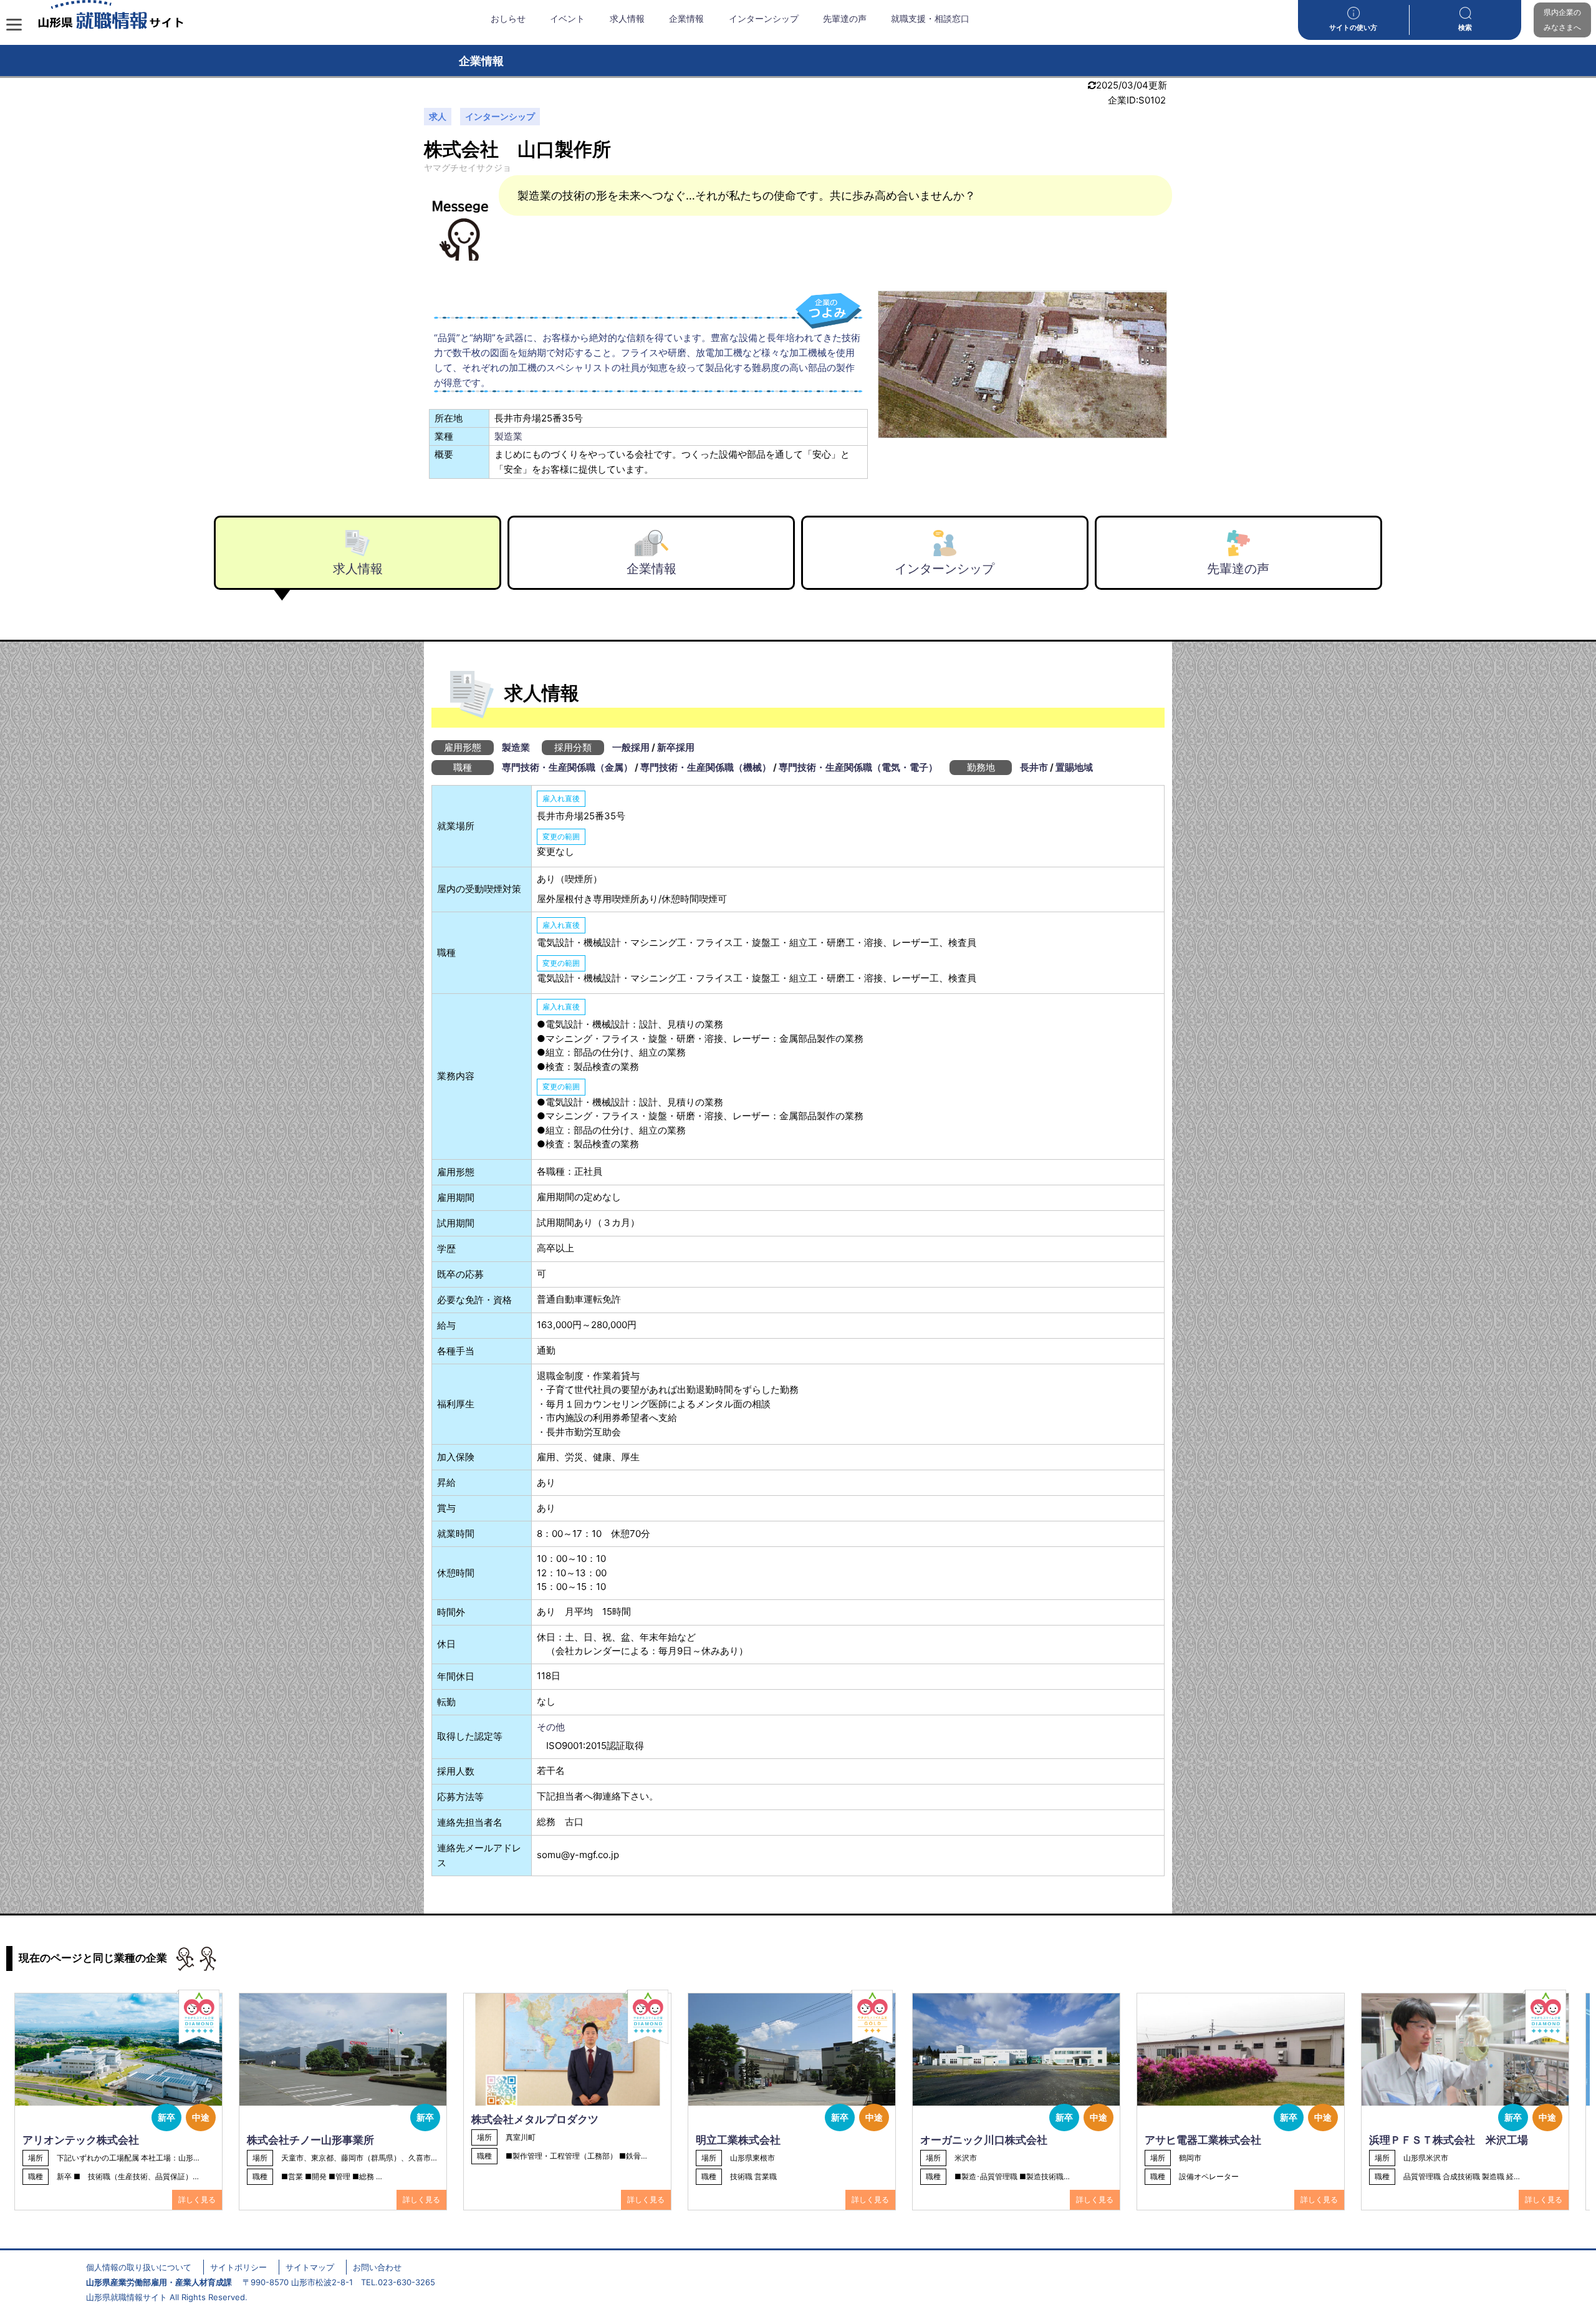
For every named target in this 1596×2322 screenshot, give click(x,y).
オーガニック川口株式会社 (984, 2140)
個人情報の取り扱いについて (139, 2267)
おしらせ (508, 19)
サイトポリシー (238, 2267)
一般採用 (631, 747)
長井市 (1034, 767)
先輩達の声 (845, 19)
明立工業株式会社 (738, 2140)
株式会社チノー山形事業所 (310, 2140)
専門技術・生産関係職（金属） (567, 767)
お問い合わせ (377, 2267)
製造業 (508, 436)
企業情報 (686, 19)
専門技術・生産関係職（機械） (706, 767)
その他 (551, 1727)
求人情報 (627, 19)
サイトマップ (310, 2267)
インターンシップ (764, 19)
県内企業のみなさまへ (1562, 20)
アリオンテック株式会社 (81, 2140)
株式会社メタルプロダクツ (535, 2119)
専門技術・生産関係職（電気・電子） (858, 767)
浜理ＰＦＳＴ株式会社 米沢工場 (1449, 2140)
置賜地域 (1074, 767)
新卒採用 (676, 747)
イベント (567, 19)
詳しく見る (197, 2199)
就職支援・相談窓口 (930, 19)
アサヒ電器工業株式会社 (1203, 2140)
